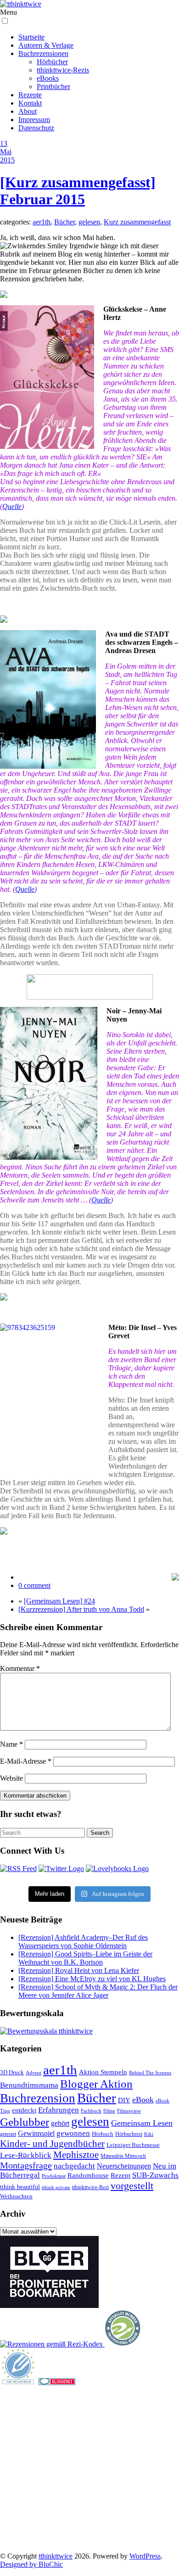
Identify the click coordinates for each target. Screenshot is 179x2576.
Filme (109, 2111)
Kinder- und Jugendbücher (52, 2144)
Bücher (64, 222)
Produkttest (54, 2176)
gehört (60, 2123)
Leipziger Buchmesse (133, 2145)
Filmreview (129, 2111)
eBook (143, 2100)
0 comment (34, 1585)
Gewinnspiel (36, 2133)
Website (11, 1778)
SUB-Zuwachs (155, 2175)
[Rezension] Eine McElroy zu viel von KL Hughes (92, 1979)
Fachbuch (91, 2111)
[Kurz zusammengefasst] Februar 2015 (78, 191)
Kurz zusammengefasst (137, 222)
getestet (8, 2134)
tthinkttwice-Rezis (63, 70)
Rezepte (30, 95)
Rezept (120, 2175)
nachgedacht (74, 2166)
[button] (5, 21)
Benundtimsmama (29, 2085)
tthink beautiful (20, 2187)
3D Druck (12, 2072)
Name (11, 1744)
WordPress (145, 2556)
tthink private (56, 2188)
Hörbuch (103, 2134)
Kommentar (20, 1668)
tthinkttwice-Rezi (90, 2188)
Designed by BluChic (31, 2564)
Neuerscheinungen (124, 2166)
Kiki (149, 2134)
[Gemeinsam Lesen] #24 (59, 1601)
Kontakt (30, 103)
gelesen (89, 222)
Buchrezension (38, 2098)
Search (100, 1833)
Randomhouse (88, 2175)
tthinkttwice (56, 2556)
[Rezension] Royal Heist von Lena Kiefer (79, 1970)
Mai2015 (7, 156)
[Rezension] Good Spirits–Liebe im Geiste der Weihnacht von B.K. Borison (85, 1958)
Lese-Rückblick (26, 2155)
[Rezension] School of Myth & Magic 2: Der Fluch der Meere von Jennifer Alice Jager (98, 1991)
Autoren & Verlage (46, 45)
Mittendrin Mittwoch (123, 2156)
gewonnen (73, 2133)
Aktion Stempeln (103, 2072)
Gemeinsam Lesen (142, 2123)
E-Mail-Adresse (26, 1761)
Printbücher (53, 87)
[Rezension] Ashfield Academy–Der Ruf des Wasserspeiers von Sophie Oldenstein (83, 1942)
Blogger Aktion (96, 2084)
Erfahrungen (59, 2110)
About (28, 111)
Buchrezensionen (43, 53)
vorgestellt (132, 2186)
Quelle (12, 506)
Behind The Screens (150, 2073)
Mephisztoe (76, 2155)
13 (4, 143)
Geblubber (25, 2122)
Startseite (31, 37)
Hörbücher (52, 62)
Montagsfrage (26, 2165)
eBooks (48, 78)
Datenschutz (36, 128)
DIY (124, 2100)
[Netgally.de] (123, 2344)
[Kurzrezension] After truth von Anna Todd (81, 1609)
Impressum (34, 120)
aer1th (42, 222)
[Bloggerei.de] (57, 2383)
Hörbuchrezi (129, 2134)
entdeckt (24, 2110)
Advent (34, 2073)
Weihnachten (16, 2196)
